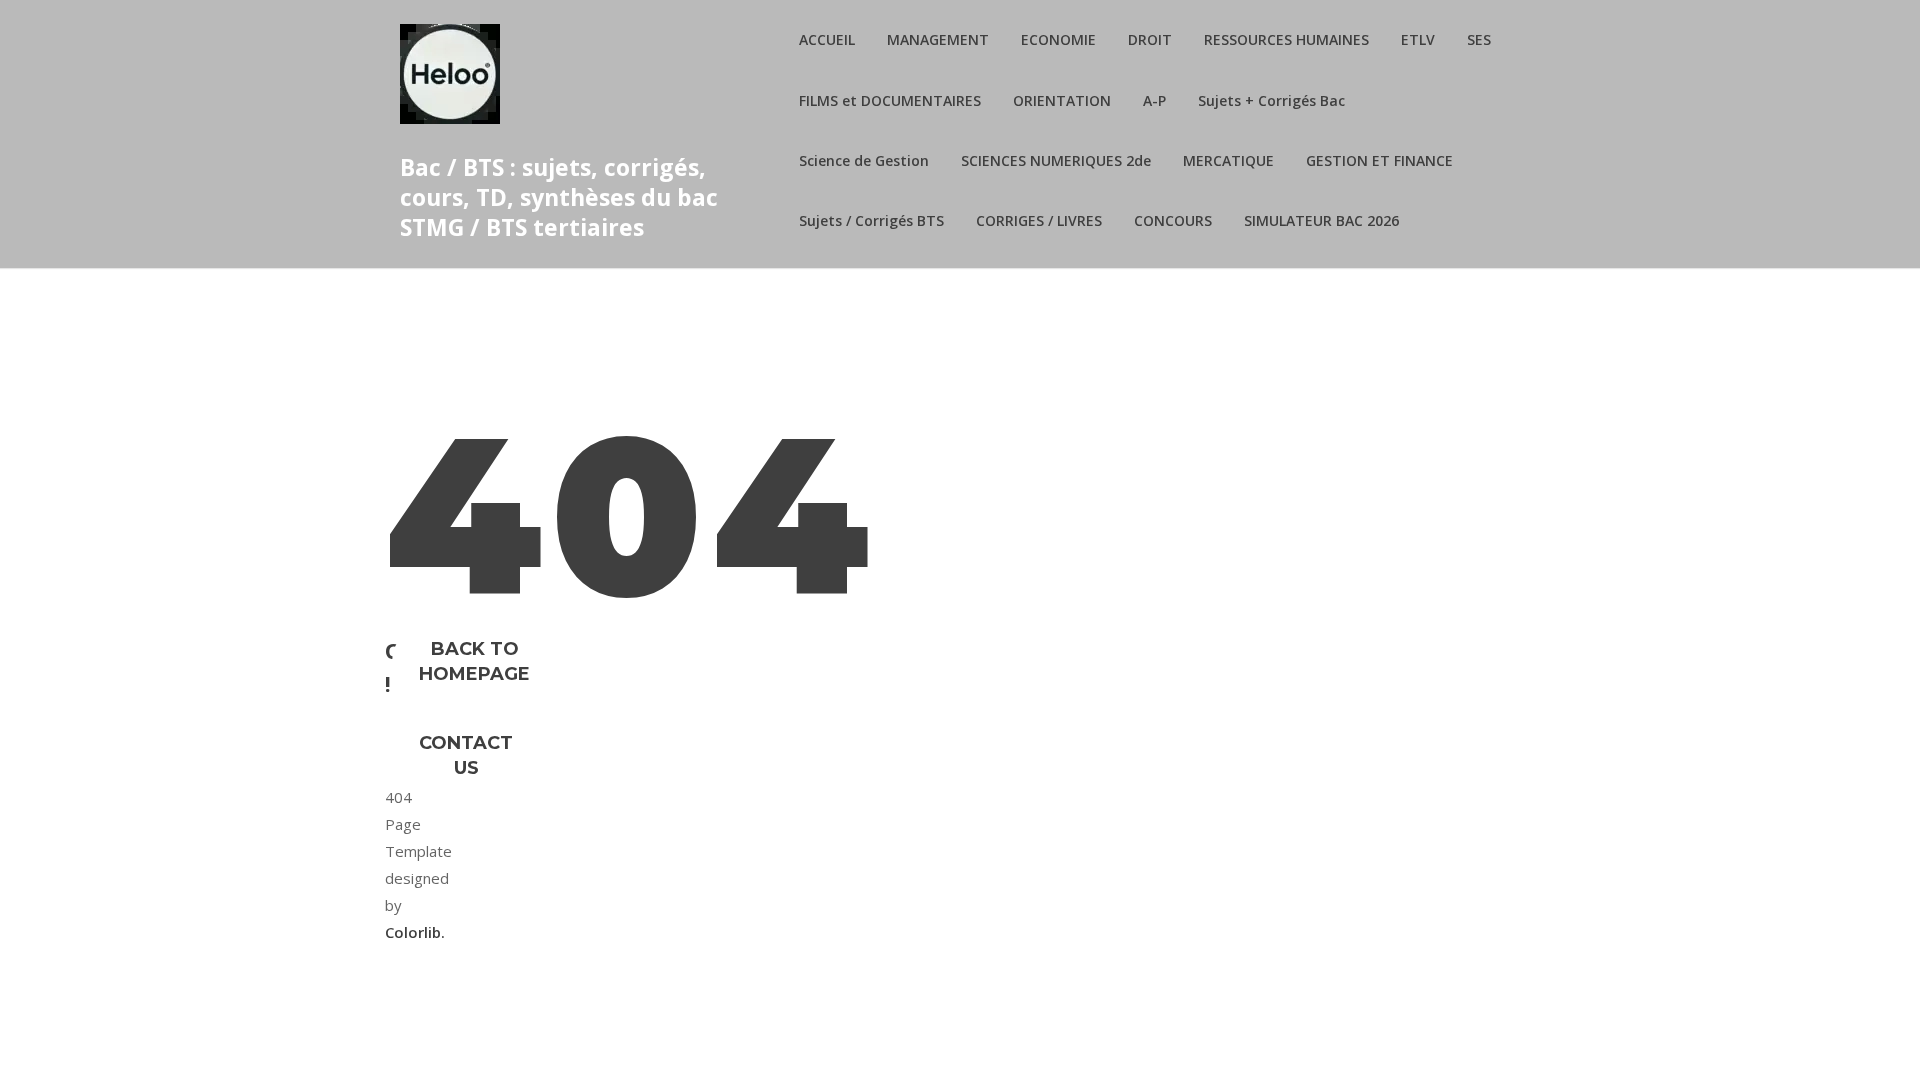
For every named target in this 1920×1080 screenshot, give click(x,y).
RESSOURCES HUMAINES (1286, 39)
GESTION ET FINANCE (1379, 160)
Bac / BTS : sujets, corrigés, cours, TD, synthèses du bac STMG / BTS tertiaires (559, 197)
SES (1479, 39)
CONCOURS (1173, 220)
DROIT (1150, 39)
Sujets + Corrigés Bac (1271, 100)
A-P (1154, 100)
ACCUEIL (827, 39)
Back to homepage (474, 661)
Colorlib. (415, 932)
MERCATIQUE (1228, 160)
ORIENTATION (1062, 100)
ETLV (1418, 39)
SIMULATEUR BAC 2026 (1321, 220)
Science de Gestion (864, 160)
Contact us (466, 755)
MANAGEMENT (938, 39)
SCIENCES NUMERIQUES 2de (1056, 160)
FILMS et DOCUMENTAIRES (890, 100)
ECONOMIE (1058, 39)
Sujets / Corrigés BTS (871, 220)
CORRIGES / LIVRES (1039, 220)
